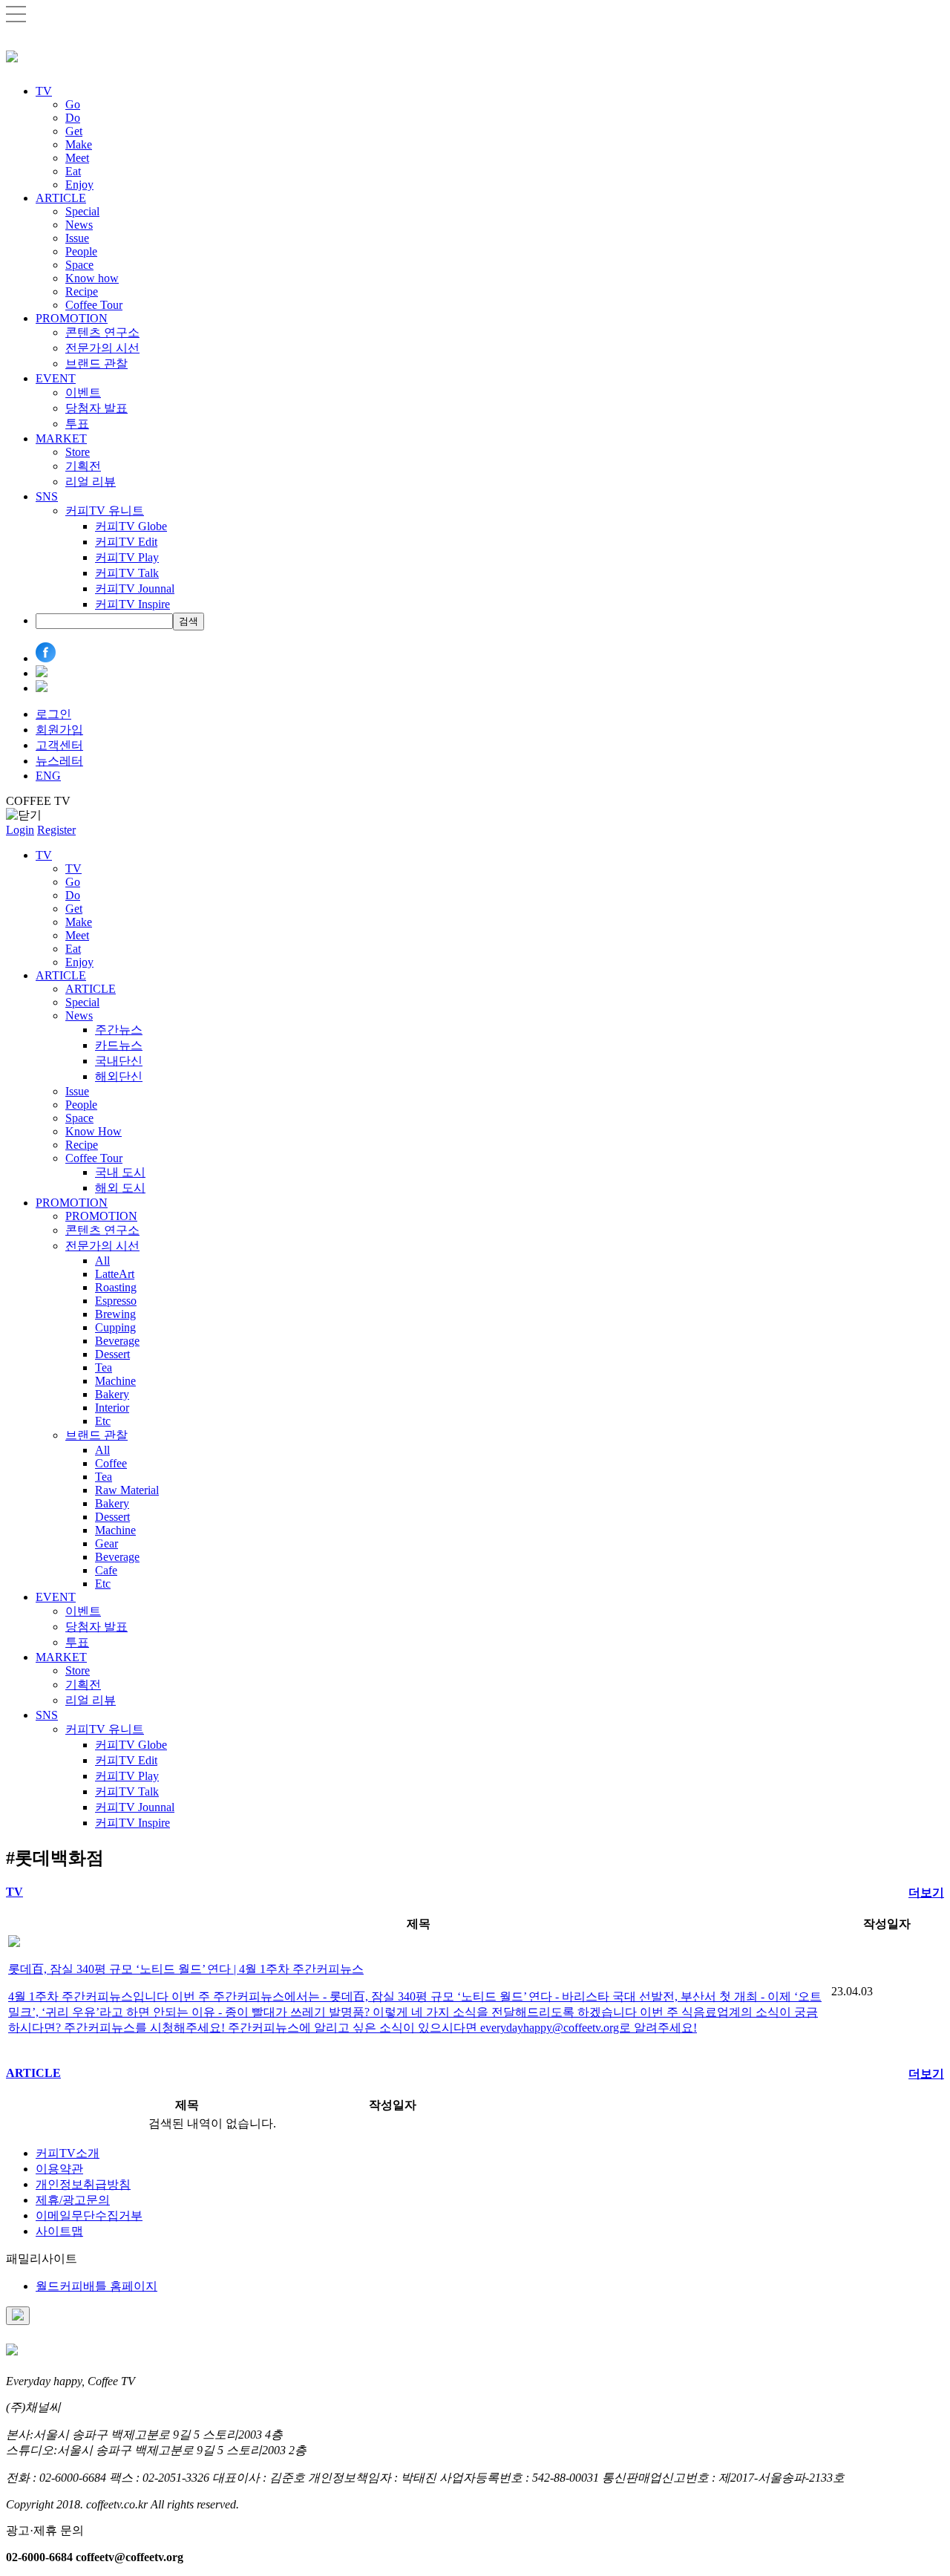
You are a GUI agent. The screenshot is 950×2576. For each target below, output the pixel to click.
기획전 (83, 466)
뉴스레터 (59, 761)
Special (82, 211)
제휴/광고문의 (73, 2200)
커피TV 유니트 (105, 511)
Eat (73, 171)
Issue (77, 238)
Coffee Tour (94, 305)
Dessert (112, 1354)
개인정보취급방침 (83, 2184)
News (79, 225)
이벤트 (83, 392)
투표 (77, 424)
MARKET (61, 438)
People (81, 251)
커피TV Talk (127, 573)
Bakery (112, 1394)
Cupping (115, 1327)
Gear (107, 1543)
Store (78, 452)
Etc (103, 1421)
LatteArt (115, 1274)
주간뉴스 (119, 1030)
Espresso (116, 1301)
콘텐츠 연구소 (102, 332)
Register (56, 830)
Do (73, 118)
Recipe (82, 291)
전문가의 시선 (102, 348)
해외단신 (119, 1076)
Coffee (111, 1463)
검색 (189, 621)
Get (74, 131)
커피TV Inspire (132, 604)
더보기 (926, 1892)
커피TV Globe (131, 526)
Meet (77, 158)
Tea (104, 1367)
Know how (92, 278)
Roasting (116, 1287)
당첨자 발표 (96, 408)
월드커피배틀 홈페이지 (96, 2286)
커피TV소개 (68, 2153)
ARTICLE (61, 198)
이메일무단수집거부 (89, 2215)
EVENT (56, 378)
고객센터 (59, 745)
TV (44, 91)
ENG (48, 776)
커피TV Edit (126, 542)
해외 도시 (120, 1188)
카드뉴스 (119, 1045)
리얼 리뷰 (91, 482)
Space (79, 265)
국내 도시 (120, 1172)
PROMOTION (72, 318)
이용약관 (59, 2169)
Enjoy (79, 185)
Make (79, 144)
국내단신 (119, 1061)
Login (20, 830)
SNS (47, 496)
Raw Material (127, 1490)
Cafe (106, 1570)
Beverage (117, 1341)
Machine (115, 1381)
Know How (94, 1131)
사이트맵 (59, 2231)
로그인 (53, 714)
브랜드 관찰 (96, 363)
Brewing (115, 1314)
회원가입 (59, 730)
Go (73, 104)
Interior (112, 1408)
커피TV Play (127, 557)
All (102, 1261)
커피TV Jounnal (135, 588)
